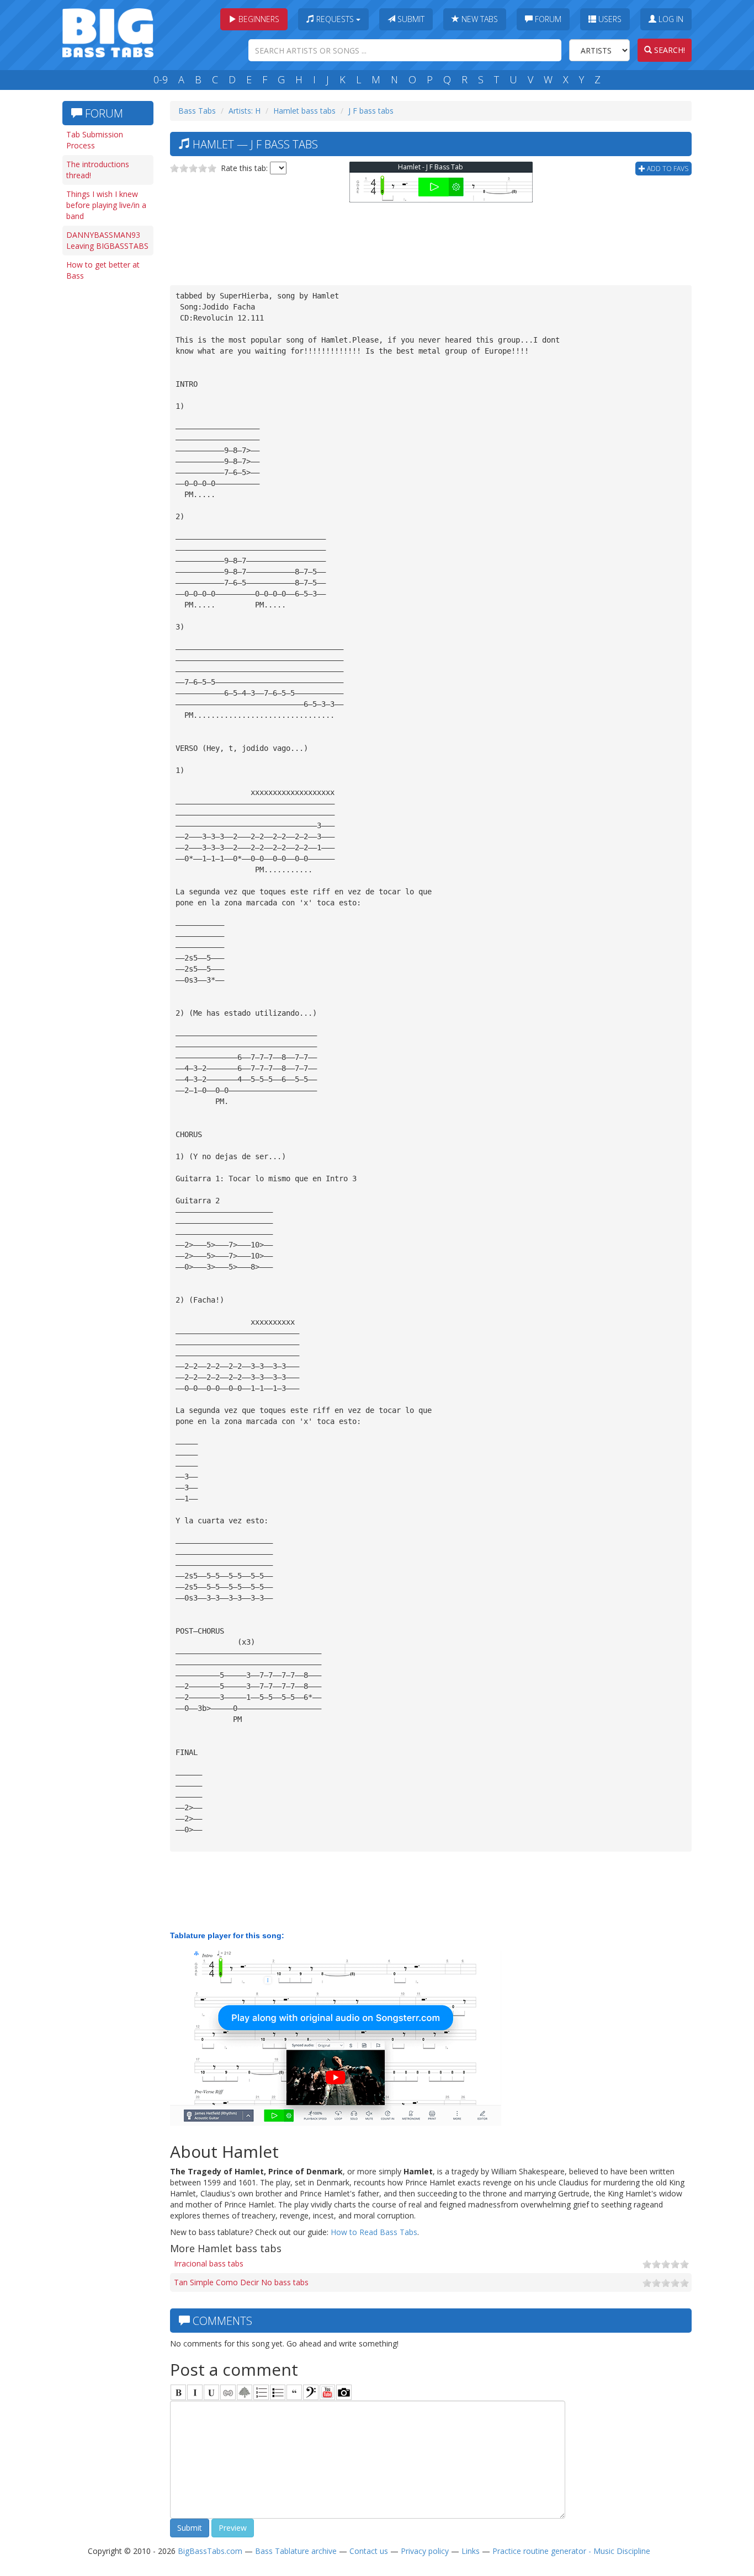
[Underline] (211, 2392)
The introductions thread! (98, 170)
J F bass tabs (371, 111)
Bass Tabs (197, 111)
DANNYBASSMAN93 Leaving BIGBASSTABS (107, 240)
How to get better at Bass (103, 270)
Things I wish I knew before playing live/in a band (106, 205)
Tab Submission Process (95, 140)
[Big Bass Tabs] (108, 32)
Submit (410, 19)
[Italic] (195, 2392)
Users (609, 19)
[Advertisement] (107, 456)
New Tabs (479, 19)
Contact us (369, 2551)
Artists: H (245, 111)
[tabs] (311, 2392)
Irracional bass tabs (209, 2263)
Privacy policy (425, 2551)
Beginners (258, 19)
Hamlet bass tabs (304, 111)
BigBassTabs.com (210, 2551)
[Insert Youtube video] (327, 2392)
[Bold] (178, 2392)
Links (471, 2551)
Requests (335, 19)
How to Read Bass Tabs (374, 2232)
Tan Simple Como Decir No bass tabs (241, 2282)
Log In (670, 19)
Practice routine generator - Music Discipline (571, 2551)
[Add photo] (344, 2392)
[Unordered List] (278, 2392)
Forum (547, 19)
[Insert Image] (245, 2392)
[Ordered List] (261, 2392)
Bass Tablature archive (296, 2551)
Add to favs (667, 169)
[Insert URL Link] (228, 2392)
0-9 (161, 79)
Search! (668, 50)
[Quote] (294, 2392)
